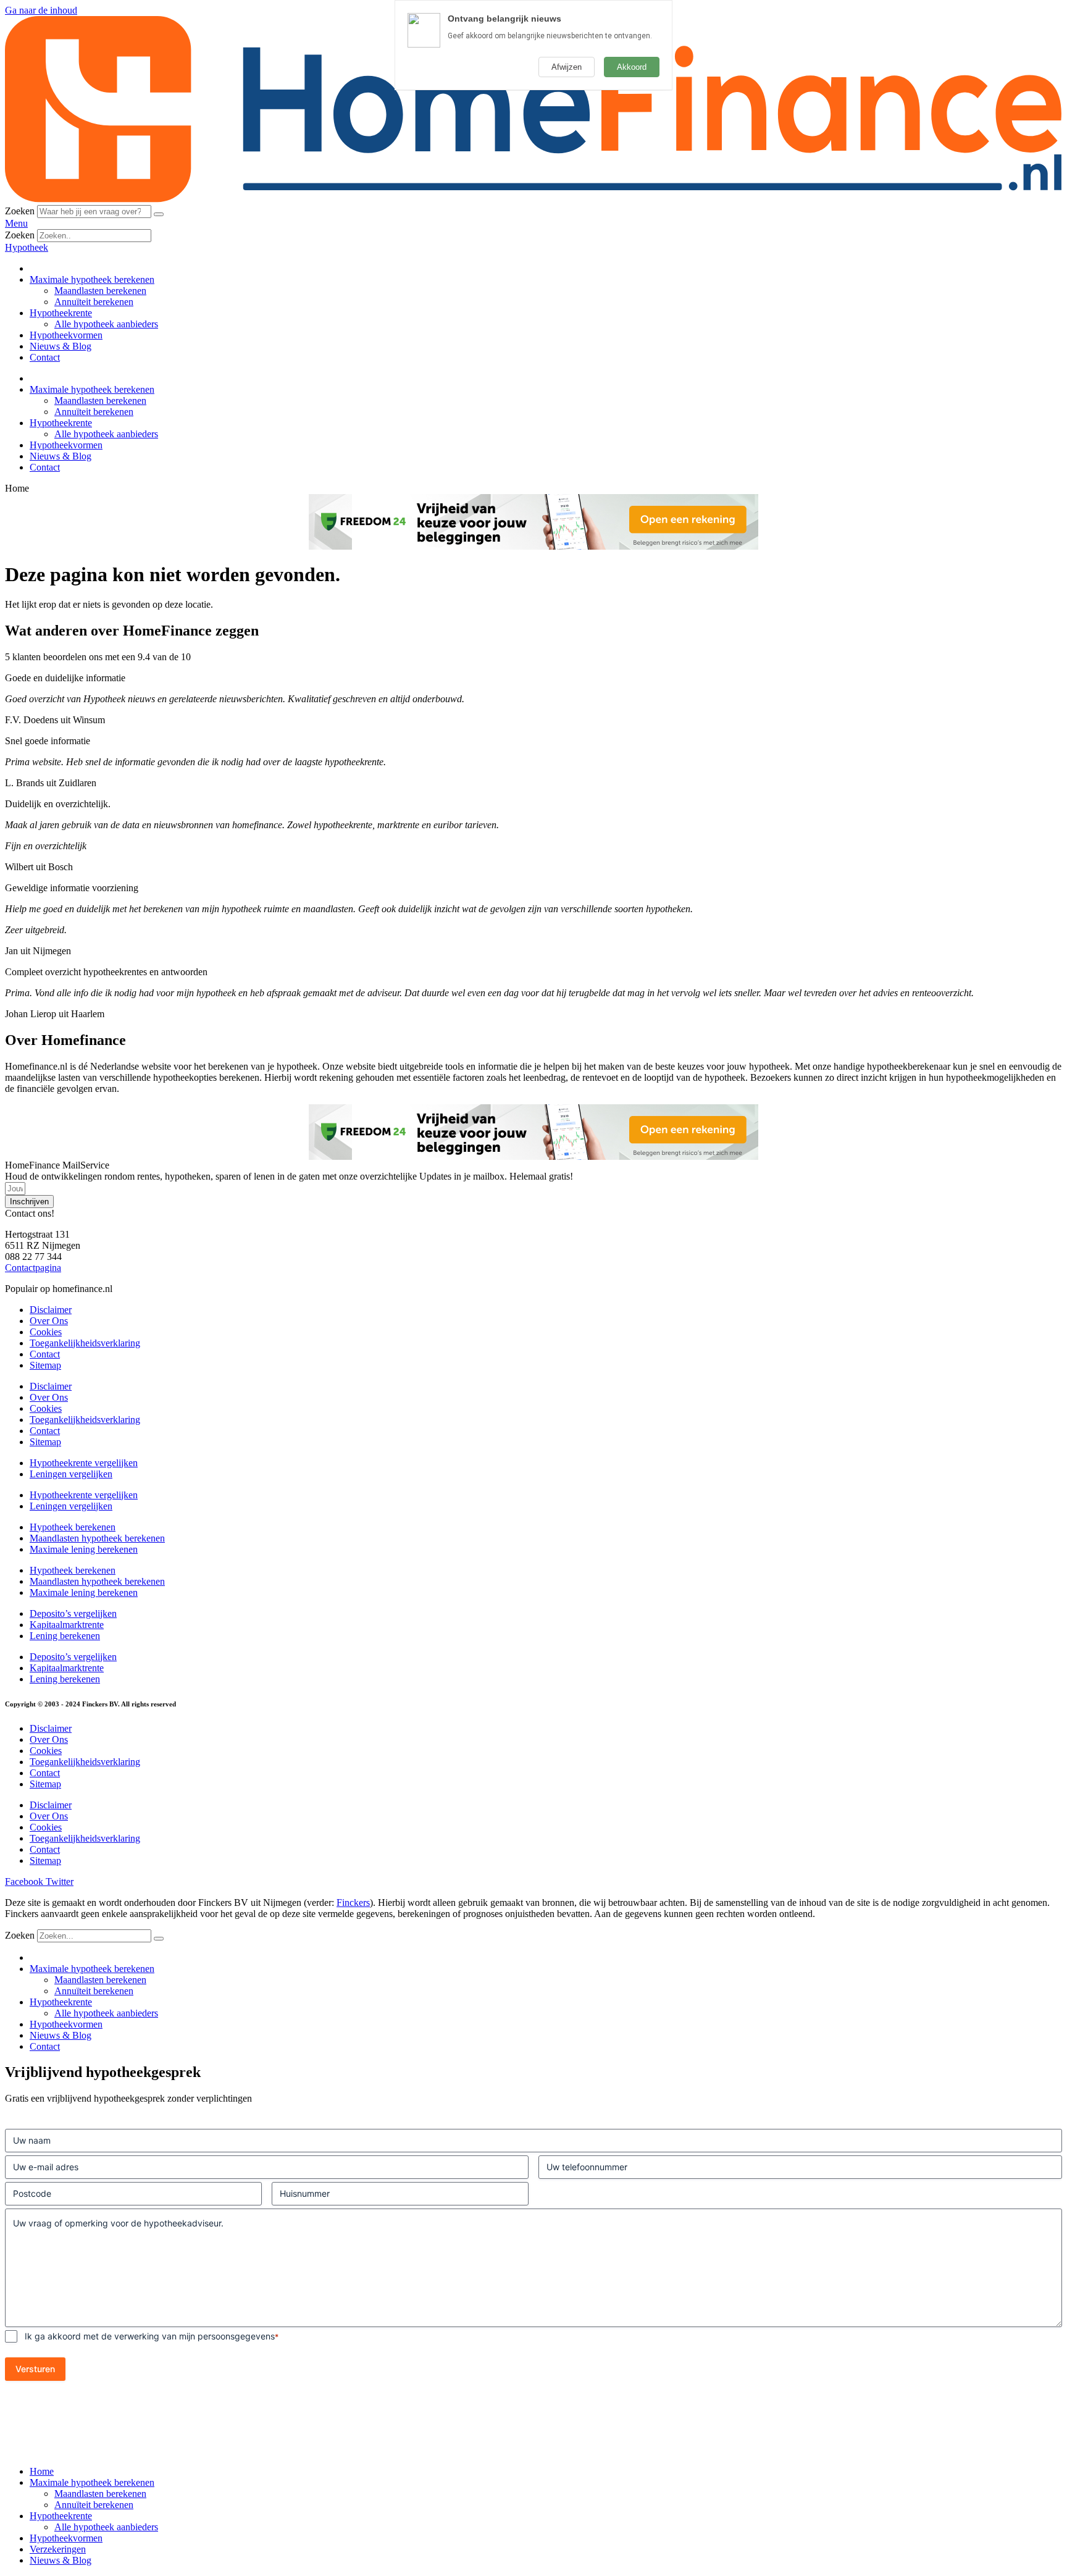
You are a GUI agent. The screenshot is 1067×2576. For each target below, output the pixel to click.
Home (42, 2471)
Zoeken (20, 211)
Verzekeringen (58, 2549)
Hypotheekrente (61, 313)
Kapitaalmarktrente (67, 1625)
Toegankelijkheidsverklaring (85, 1343)
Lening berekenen (65, 1636)
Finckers (353, 1903)
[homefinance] (533, 199)
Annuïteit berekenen (94, 302)
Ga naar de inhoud (41, 10)
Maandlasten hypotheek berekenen (97, 1538)
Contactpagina (33, 1268)
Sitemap (45, 1365)
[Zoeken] (159, 214)
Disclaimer (51, 1310)
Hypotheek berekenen (73, 1527)
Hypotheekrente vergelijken (84, 1463)
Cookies (46, 1332)
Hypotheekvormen (66, 335)
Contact (45, 357)
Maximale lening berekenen (84, 1549)
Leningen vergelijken (71, 1474)
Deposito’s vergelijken (73, 1613)
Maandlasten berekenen (100, 291)
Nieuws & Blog (61, 346)
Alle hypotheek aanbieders (106, 324)
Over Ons (49, 1321)
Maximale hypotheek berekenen (92, 279)
